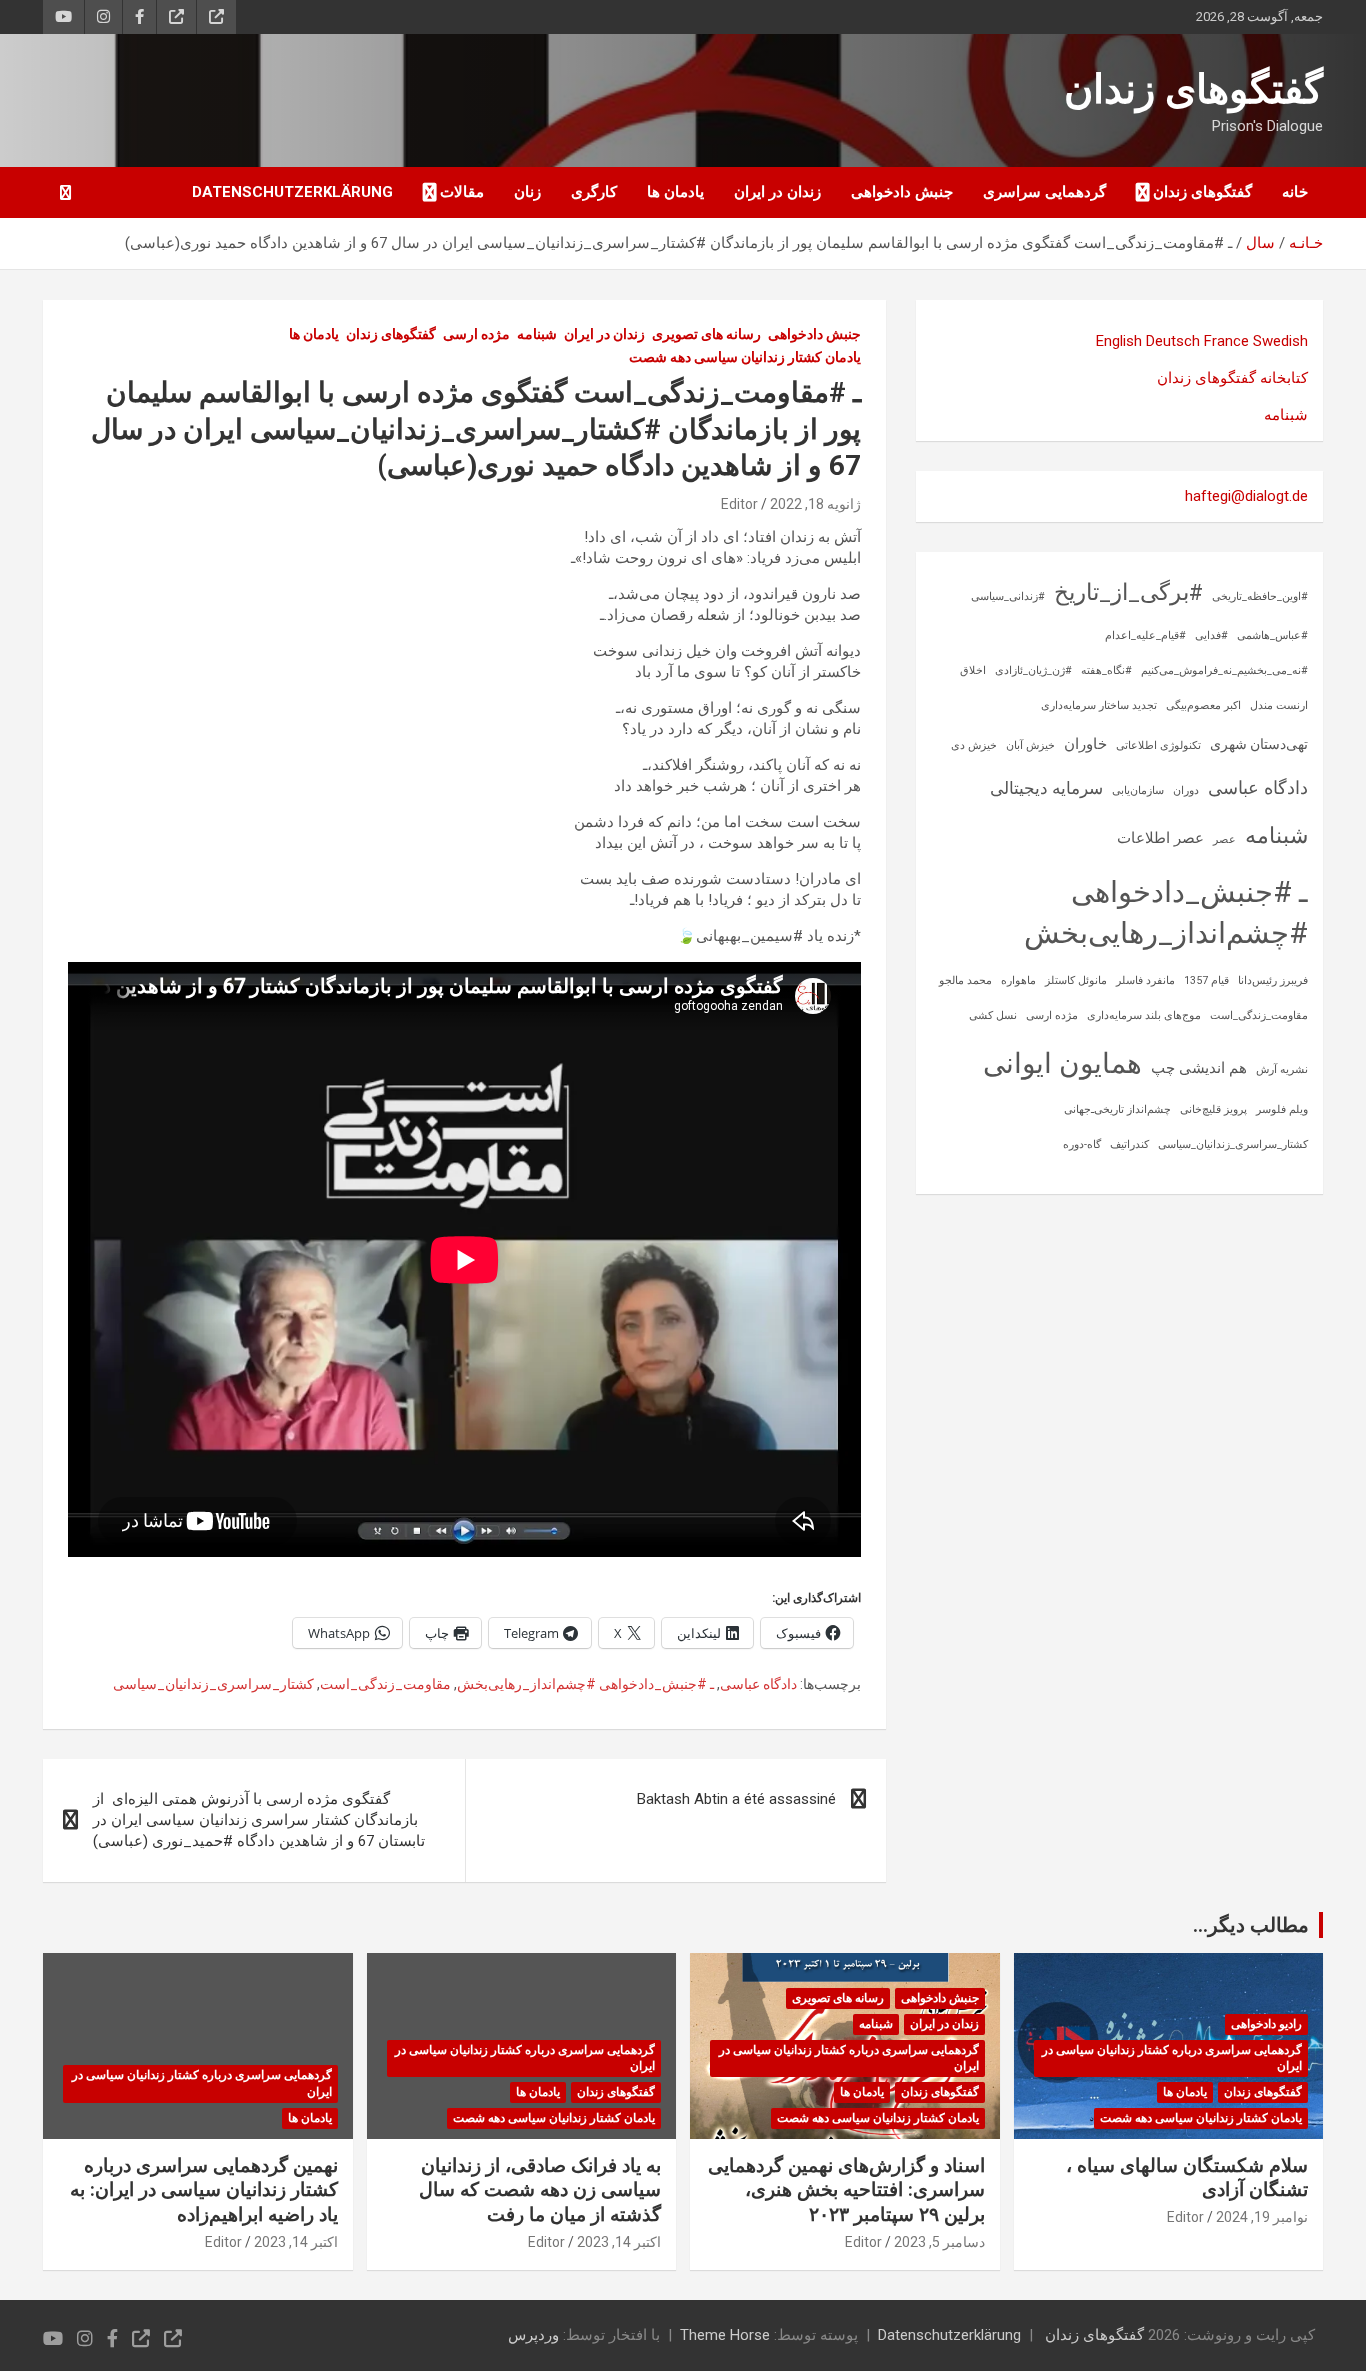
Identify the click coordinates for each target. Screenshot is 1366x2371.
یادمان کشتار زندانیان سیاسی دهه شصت (745, 357)
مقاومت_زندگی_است (385, 1684)
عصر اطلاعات (1160, 838)
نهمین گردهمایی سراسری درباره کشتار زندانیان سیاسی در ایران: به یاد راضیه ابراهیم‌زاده (204, 2190)
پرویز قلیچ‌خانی (1213, 1109)
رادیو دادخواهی (1266, 2024)
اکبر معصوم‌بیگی (1203, 705)
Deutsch (1173, 341)
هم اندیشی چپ (1199, 1068)
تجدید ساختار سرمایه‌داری (1099, 705)
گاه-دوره (1082, 1144)
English (1119, 341)
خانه (1295, 192)
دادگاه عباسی (758, 1684)
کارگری (594, 192)
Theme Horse (725, 2335)
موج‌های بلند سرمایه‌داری (1144, 1015)
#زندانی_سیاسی (1008, 596)
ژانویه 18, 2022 (815, 504)
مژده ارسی (476, 334)
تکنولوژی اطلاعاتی (1158, 745)
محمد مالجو (965, 980)
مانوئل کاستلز (1076, 980)
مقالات (462, 192)
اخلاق (973, 670)
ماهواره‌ (1018, 980)
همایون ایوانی (1062, 1063)
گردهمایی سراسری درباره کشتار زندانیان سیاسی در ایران (1172, 2058)
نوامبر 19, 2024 (1262, 2217)
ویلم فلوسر (1282, 1109)
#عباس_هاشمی (1272, 635)
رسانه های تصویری (706, 334)
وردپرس (533, 2335)
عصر (1224, 839)
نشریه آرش (1282, 1069)
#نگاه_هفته (1106, 670)
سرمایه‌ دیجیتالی (1046, 788)
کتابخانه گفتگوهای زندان (1232, 378)
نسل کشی (993, 1015)
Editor (739, 504)
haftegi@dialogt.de (1246, 496)
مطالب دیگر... (1251, 1925)
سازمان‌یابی (1138, 790)
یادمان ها (675, 192)
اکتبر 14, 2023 (619, 2242)
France (1226, 341)
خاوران (1085, 744)
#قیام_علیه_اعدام (1145, 635)
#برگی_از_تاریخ (1128, 592)
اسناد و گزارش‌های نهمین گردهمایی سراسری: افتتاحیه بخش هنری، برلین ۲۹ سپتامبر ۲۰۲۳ (846, 2190)
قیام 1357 (1206, 980)
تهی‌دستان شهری (1259, 744)
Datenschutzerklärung (292, 192)
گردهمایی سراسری (1044, 192)
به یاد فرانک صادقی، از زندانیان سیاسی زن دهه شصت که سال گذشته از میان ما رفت (540, 2190)
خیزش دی (974, 745)
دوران (1186, 790)
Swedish (1280, 341)
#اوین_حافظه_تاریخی (1260, 596)
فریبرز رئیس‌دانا (1273, 980)
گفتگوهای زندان (1193, 89)
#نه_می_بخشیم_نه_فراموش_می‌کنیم (1224, 670)
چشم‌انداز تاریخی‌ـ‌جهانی (1117, 1109)
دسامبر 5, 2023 (939, 2242)
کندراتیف (1129, 1144)
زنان (527, 192)
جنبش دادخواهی (902, 192)
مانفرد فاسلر (1145, 980)
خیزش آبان (1030, 745)
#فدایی (1211, 635)
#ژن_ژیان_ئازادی (1033, 670)
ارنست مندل (1279, 705)
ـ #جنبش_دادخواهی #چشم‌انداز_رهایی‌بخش (585, 1684)
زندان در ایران (777, 192)
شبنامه (537, 334)
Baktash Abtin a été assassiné (736, 1799)
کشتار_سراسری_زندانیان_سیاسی (213, 1684)
